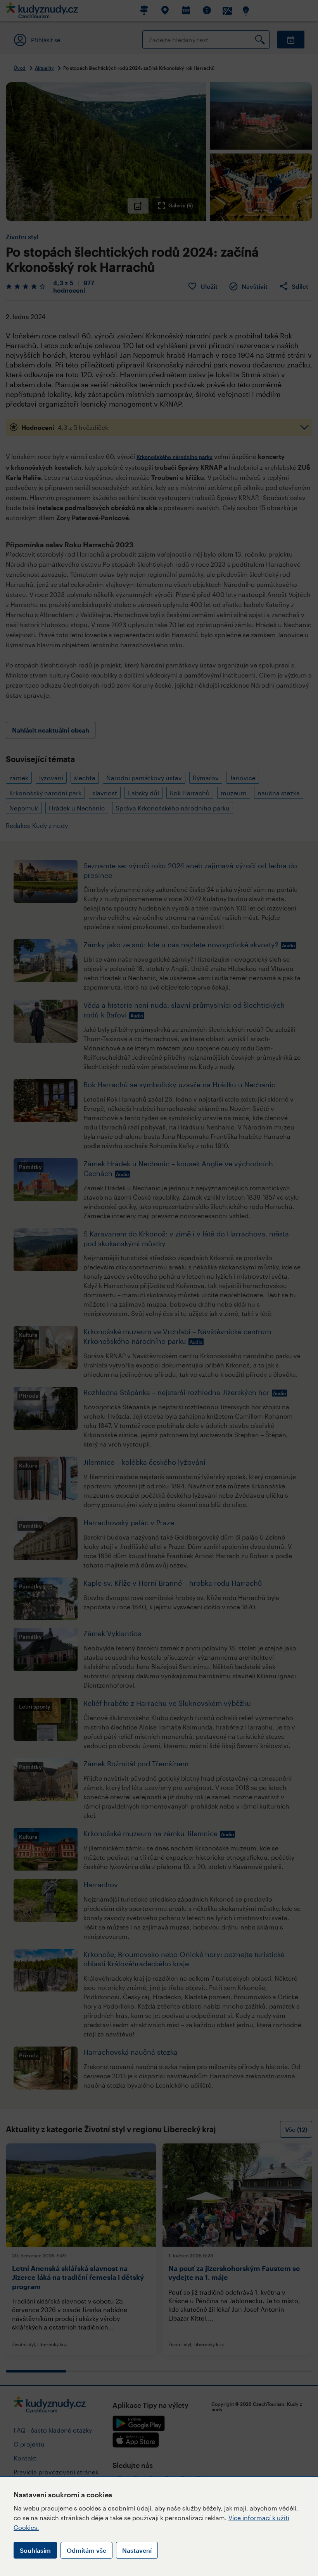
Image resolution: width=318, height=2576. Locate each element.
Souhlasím (35, 2550)
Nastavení (137, 2550)
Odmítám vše (86, 2550)
